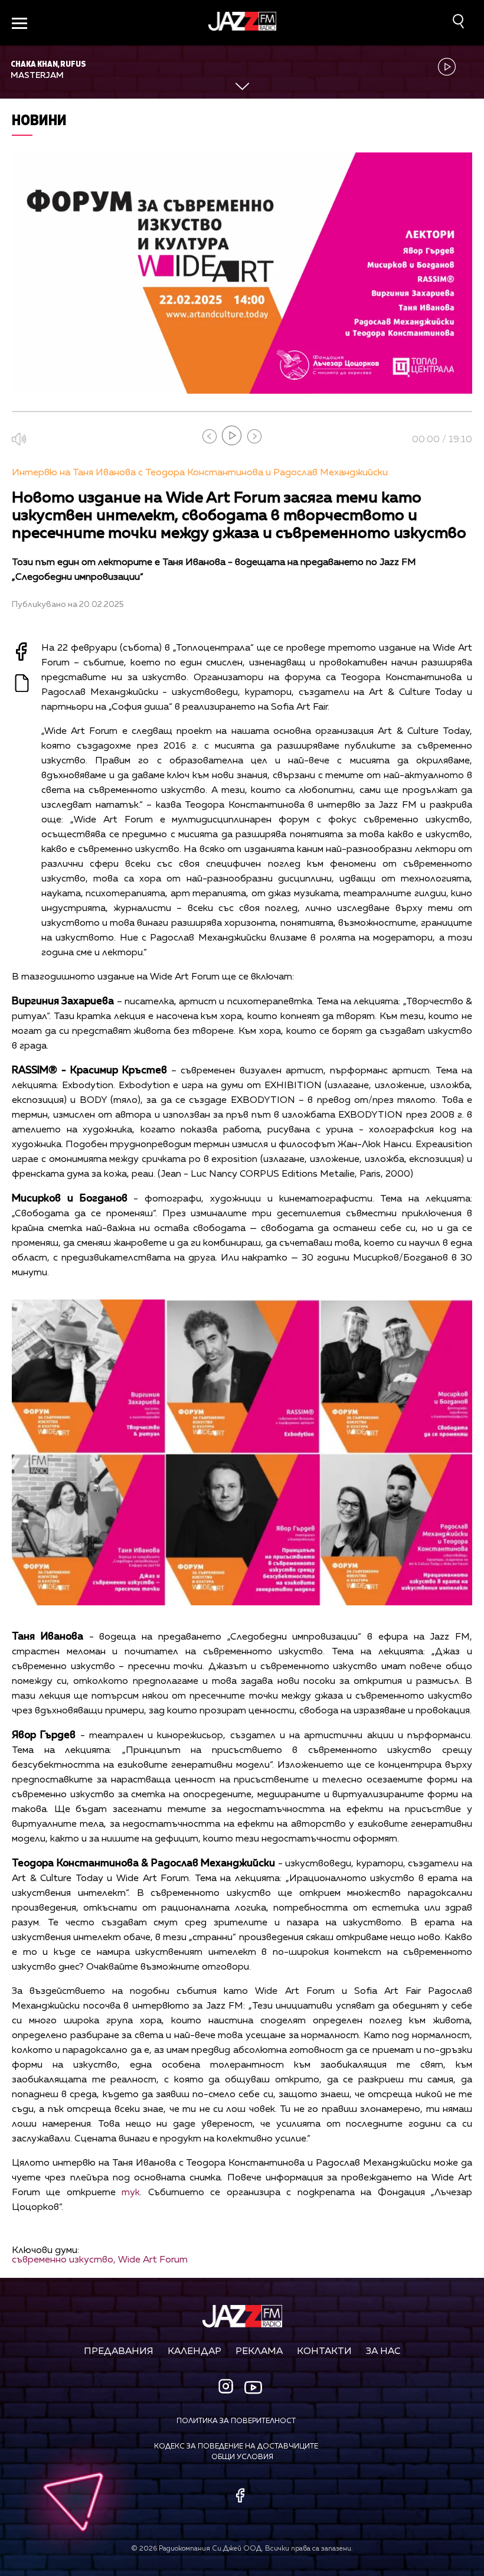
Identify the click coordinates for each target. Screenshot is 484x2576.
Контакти (324, 2352)
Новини (39, 120)
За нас (383, 2352)
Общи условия (242, 2457)
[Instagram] (227, 2387)
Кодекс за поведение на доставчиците (236, 2447)
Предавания (119, 2352)
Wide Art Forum (153, 2260)
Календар (194, 2352)
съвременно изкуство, (64, 2260)
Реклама (259, 2352)
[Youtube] (253, 2388)
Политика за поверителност (236, 2421)
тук (131, 2193)
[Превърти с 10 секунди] (210, 436)
